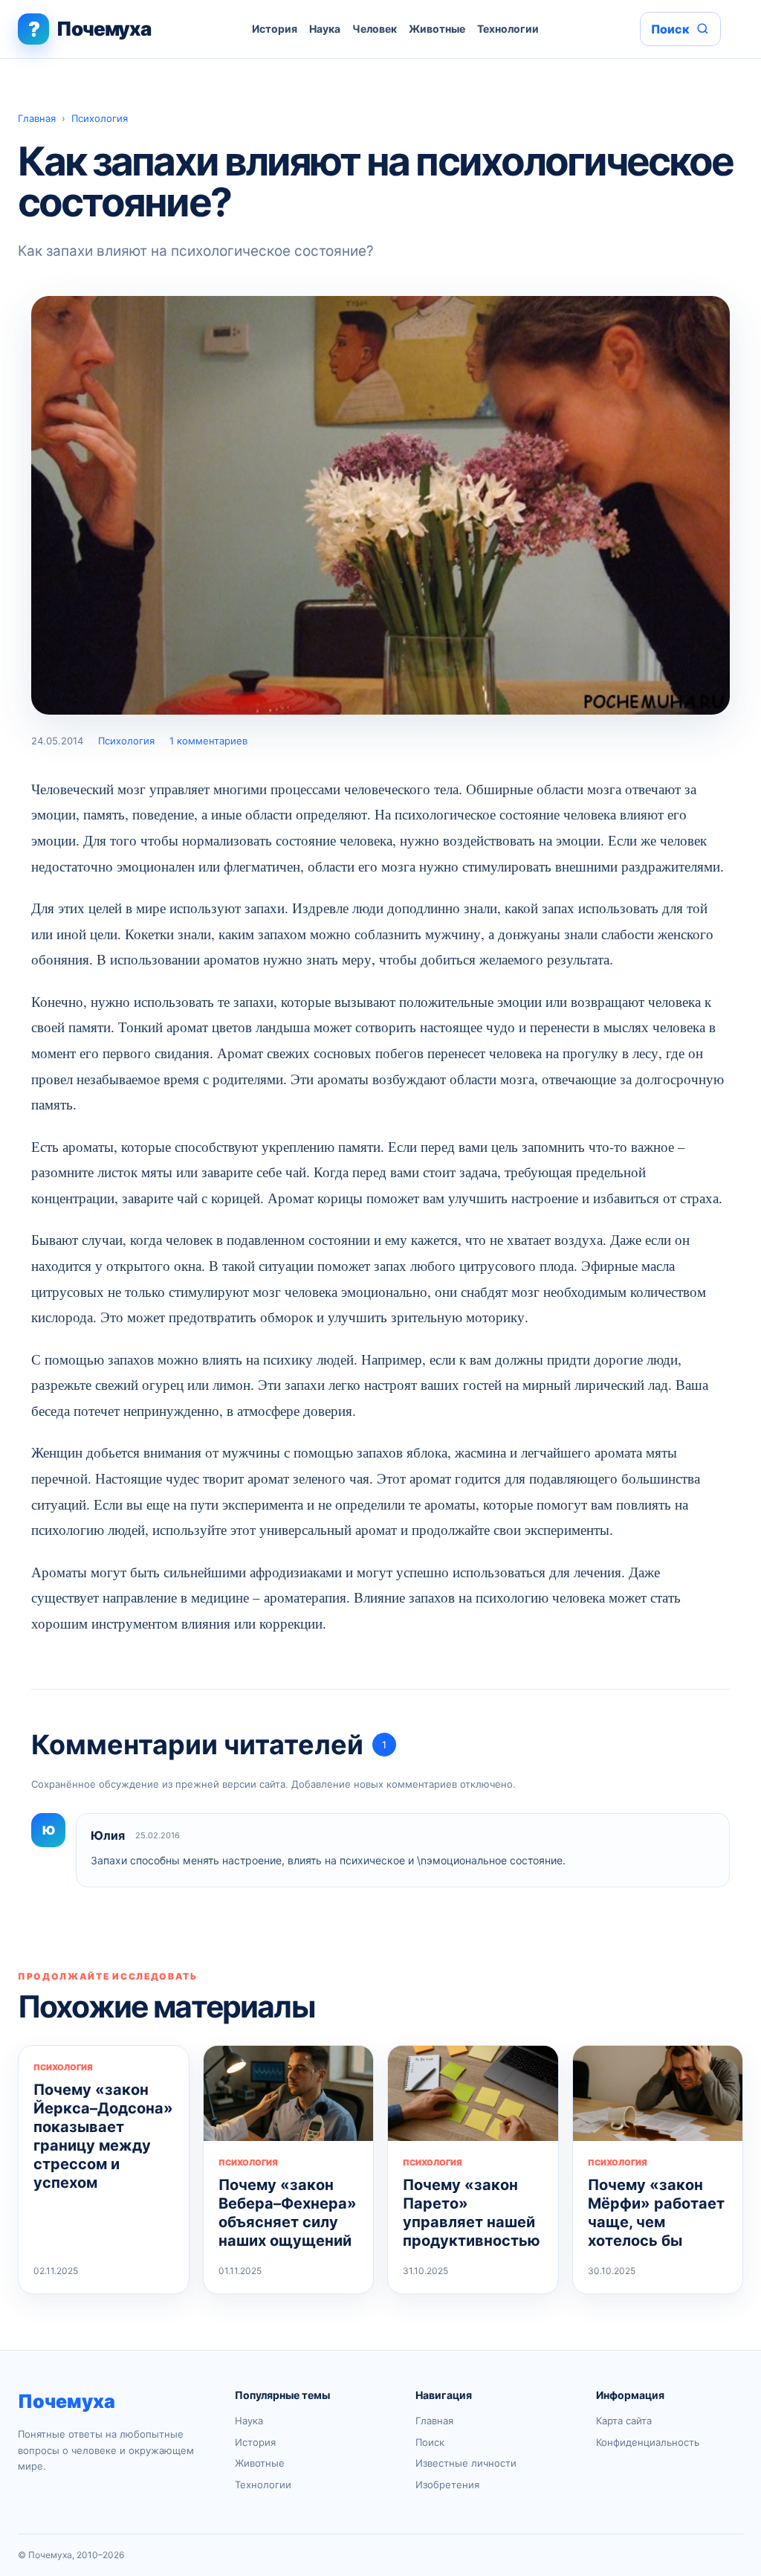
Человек (375, 29)
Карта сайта (624, 2421)
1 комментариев (208, 741)
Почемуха (67, 2401)
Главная (37, 118)
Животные (437, 29)
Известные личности (466, 2463)
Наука (325, 29)
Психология (100, 118)
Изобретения (447, 2485)
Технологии (508, 29)
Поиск (430, 2442)
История (275, 29)
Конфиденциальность (648, 2442)
